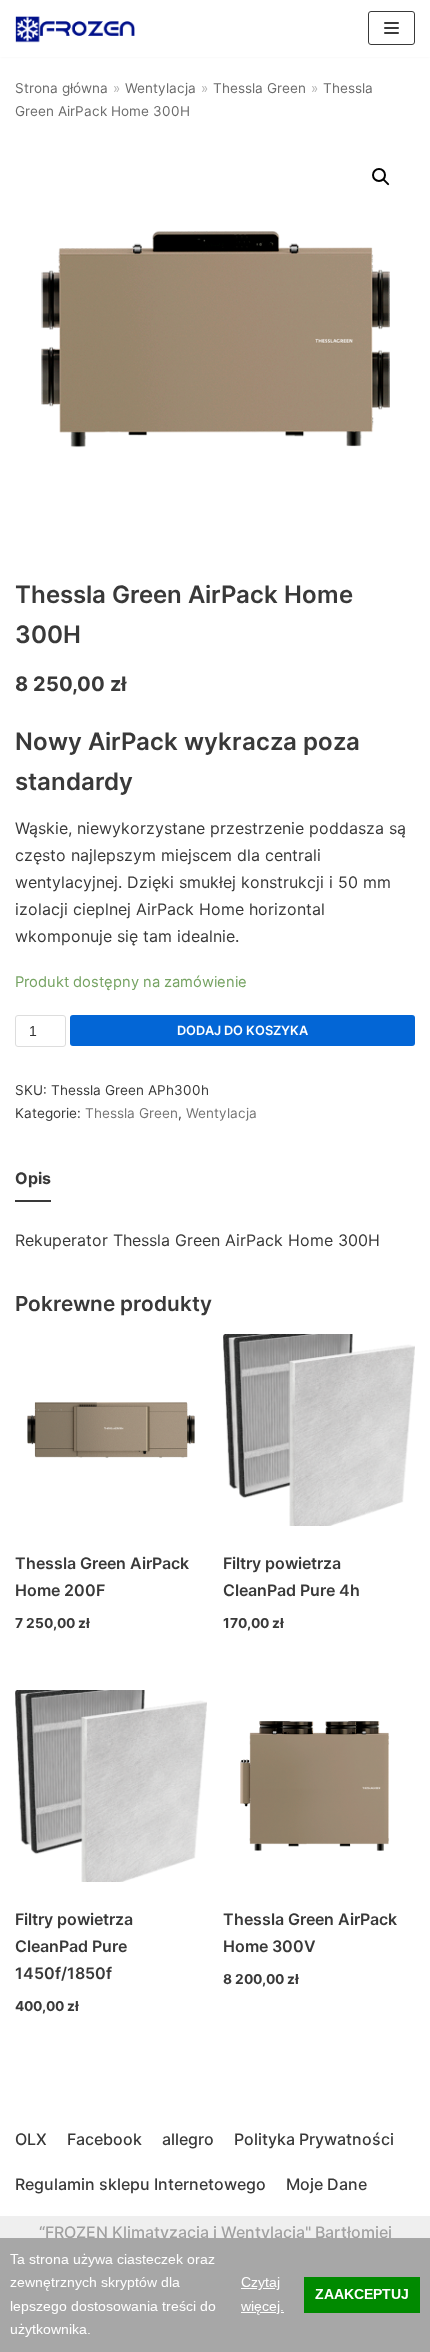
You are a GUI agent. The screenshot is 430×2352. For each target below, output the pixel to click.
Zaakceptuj (362, 2294)
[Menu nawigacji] (391, 28)
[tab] (33, 1179)
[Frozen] (75, 28)
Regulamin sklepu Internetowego (140, 2184)
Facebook (104, 2139)
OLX (31, 2139)
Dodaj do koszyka (242, 1030)
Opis (33, 1178)
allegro (188, 2139)
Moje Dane (326, 2184)
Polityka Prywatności (314, 2139)
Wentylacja (160, 88)
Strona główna (61, 88)
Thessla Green (259, 88)
